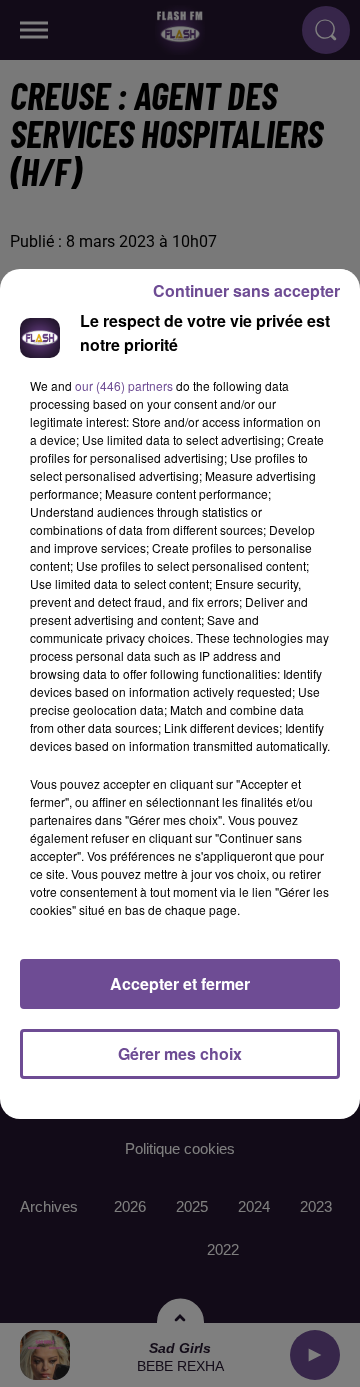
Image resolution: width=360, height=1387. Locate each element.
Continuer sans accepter (246, 290)
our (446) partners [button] (124, 385)
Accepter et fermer (180, 983)
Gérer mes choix (180, 1053)
